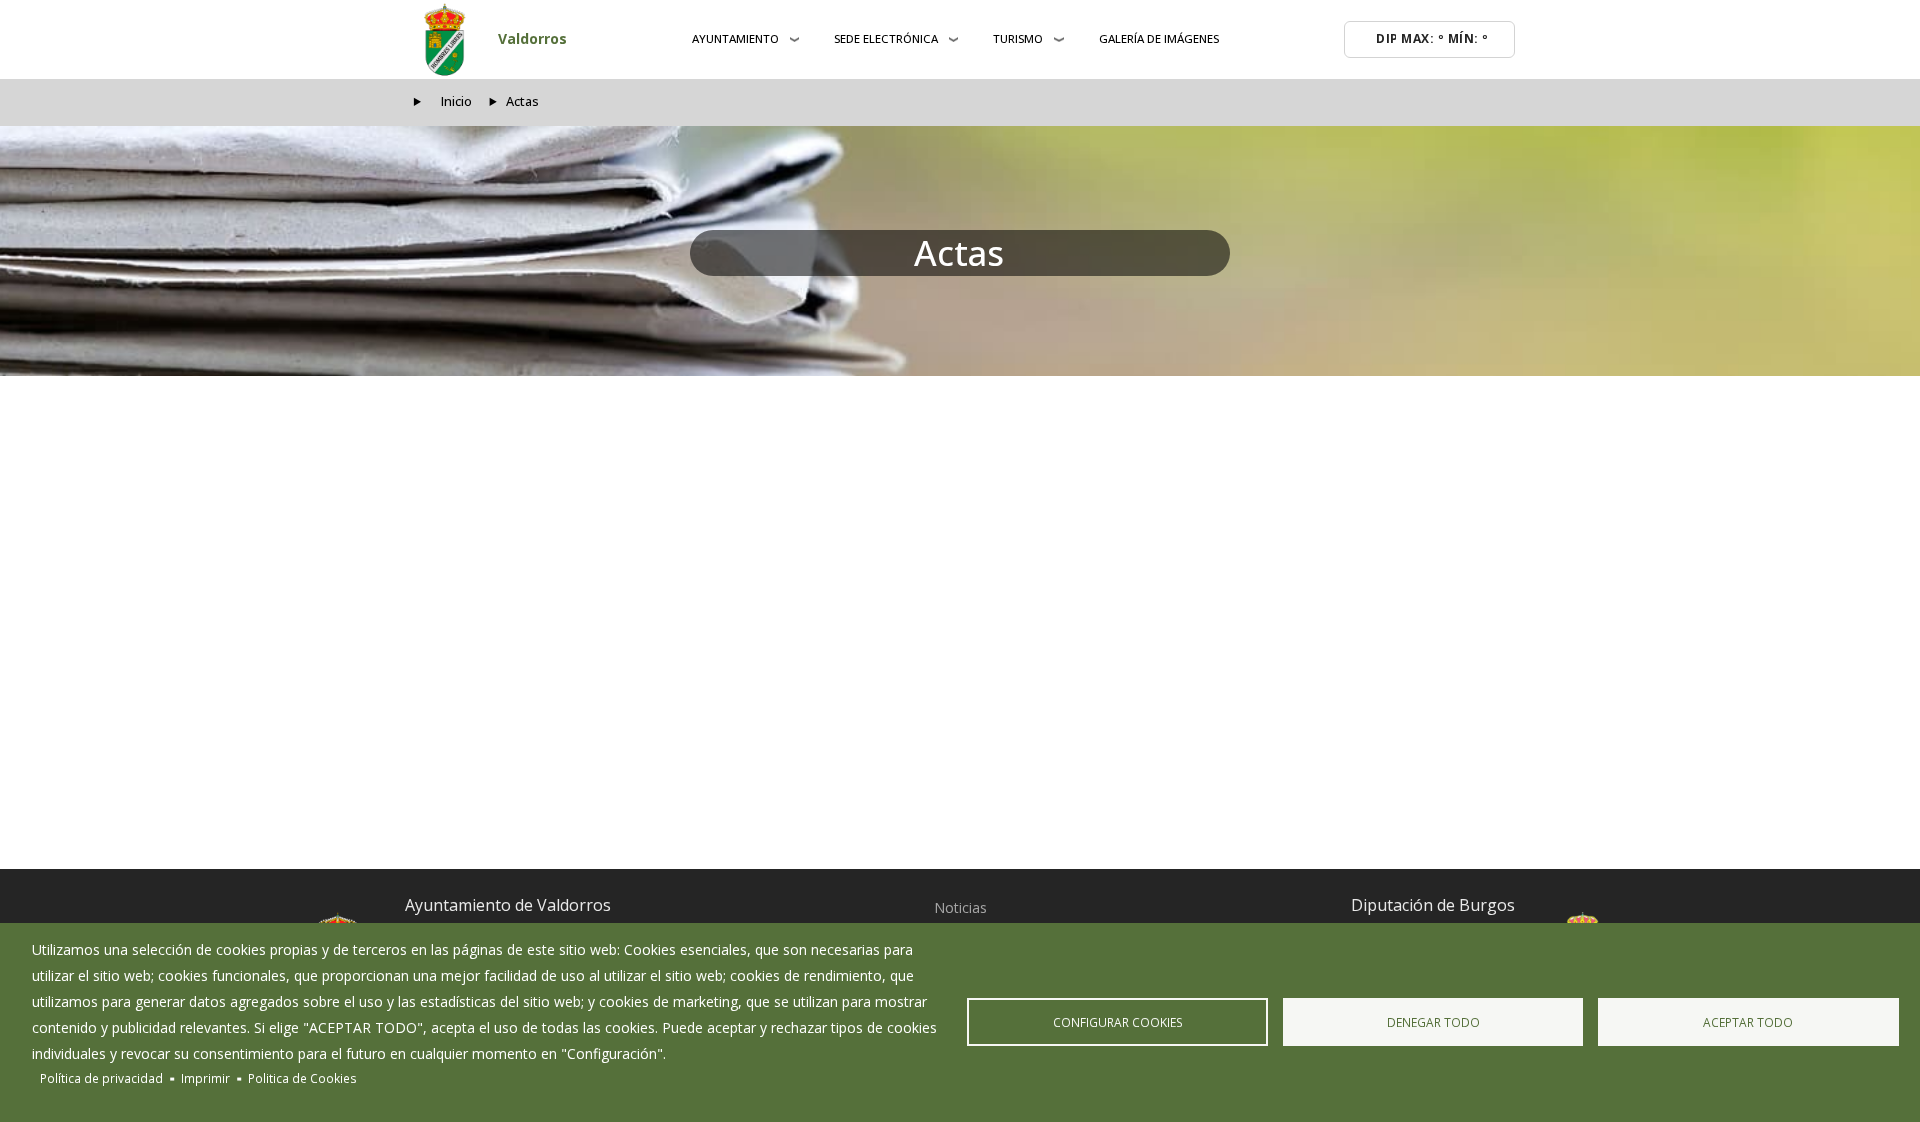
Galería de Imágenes (1159, 38)
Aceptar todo (1748, 1022)
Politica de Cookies (302, 1078)
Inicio (456, 101)
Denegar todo (1433, 1022)
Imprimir (205, 1078)
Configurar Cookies (1118, 1022)
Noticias (960, 907)
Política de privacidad (101, 1078)
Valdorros (532, 38)
